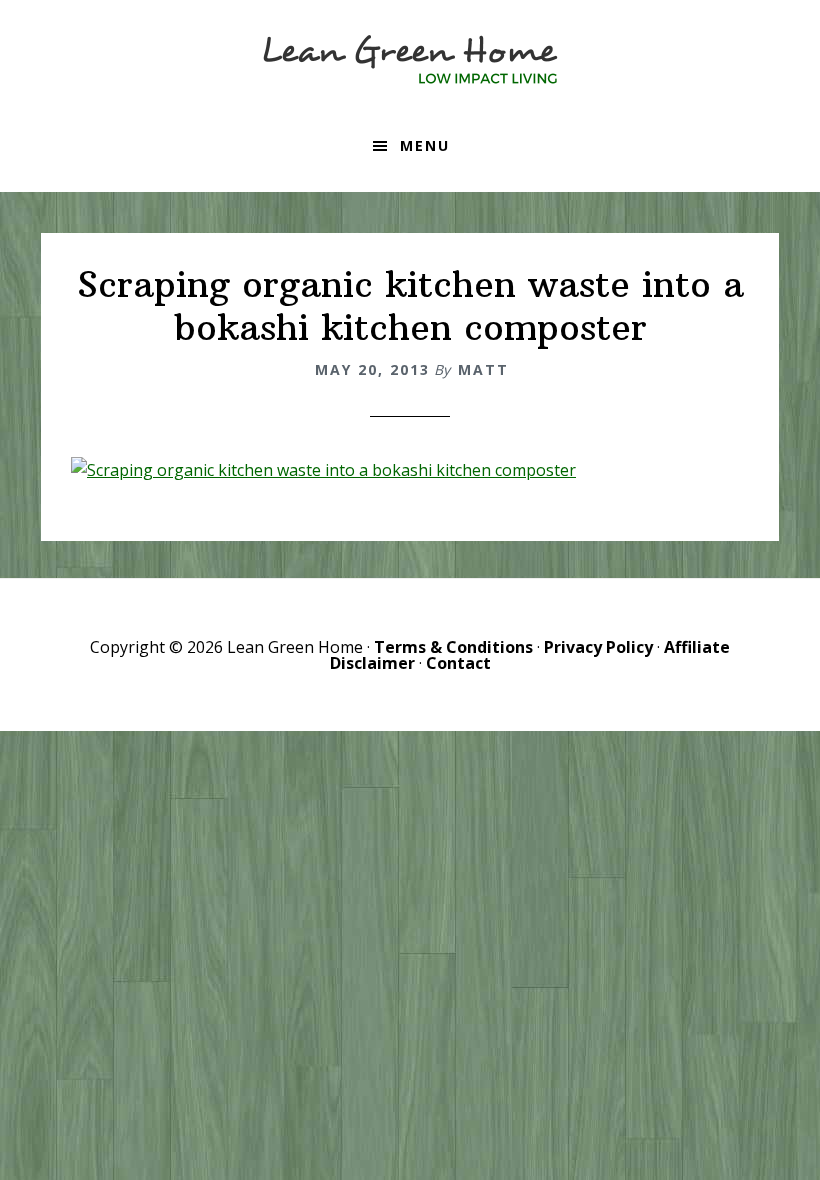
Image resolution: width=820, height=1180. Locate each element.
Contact (458, 663)
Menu (425, 145)
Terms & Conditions (453, 647)
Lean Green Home (410, 60)
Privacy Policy (598, 647)
